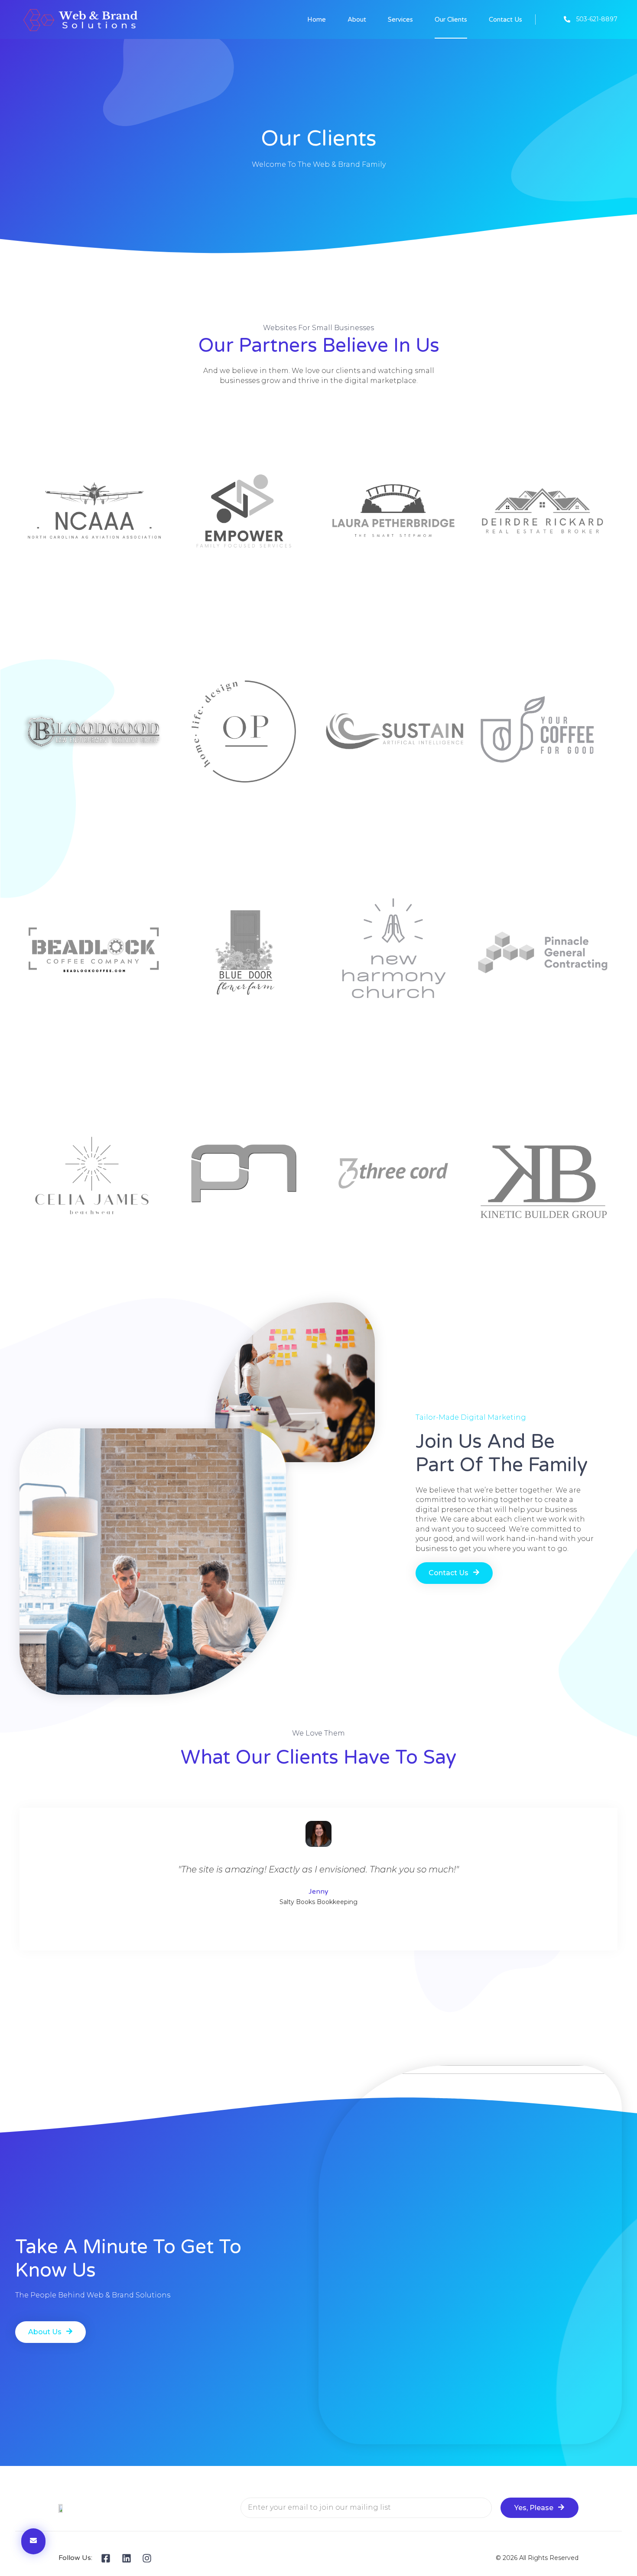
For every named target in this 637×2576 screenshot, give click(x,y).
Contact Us (505, 19)
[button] (454, 1573)
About (357, 19)
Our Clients (451, 19)
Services (400, 19)
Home (317, 19)
